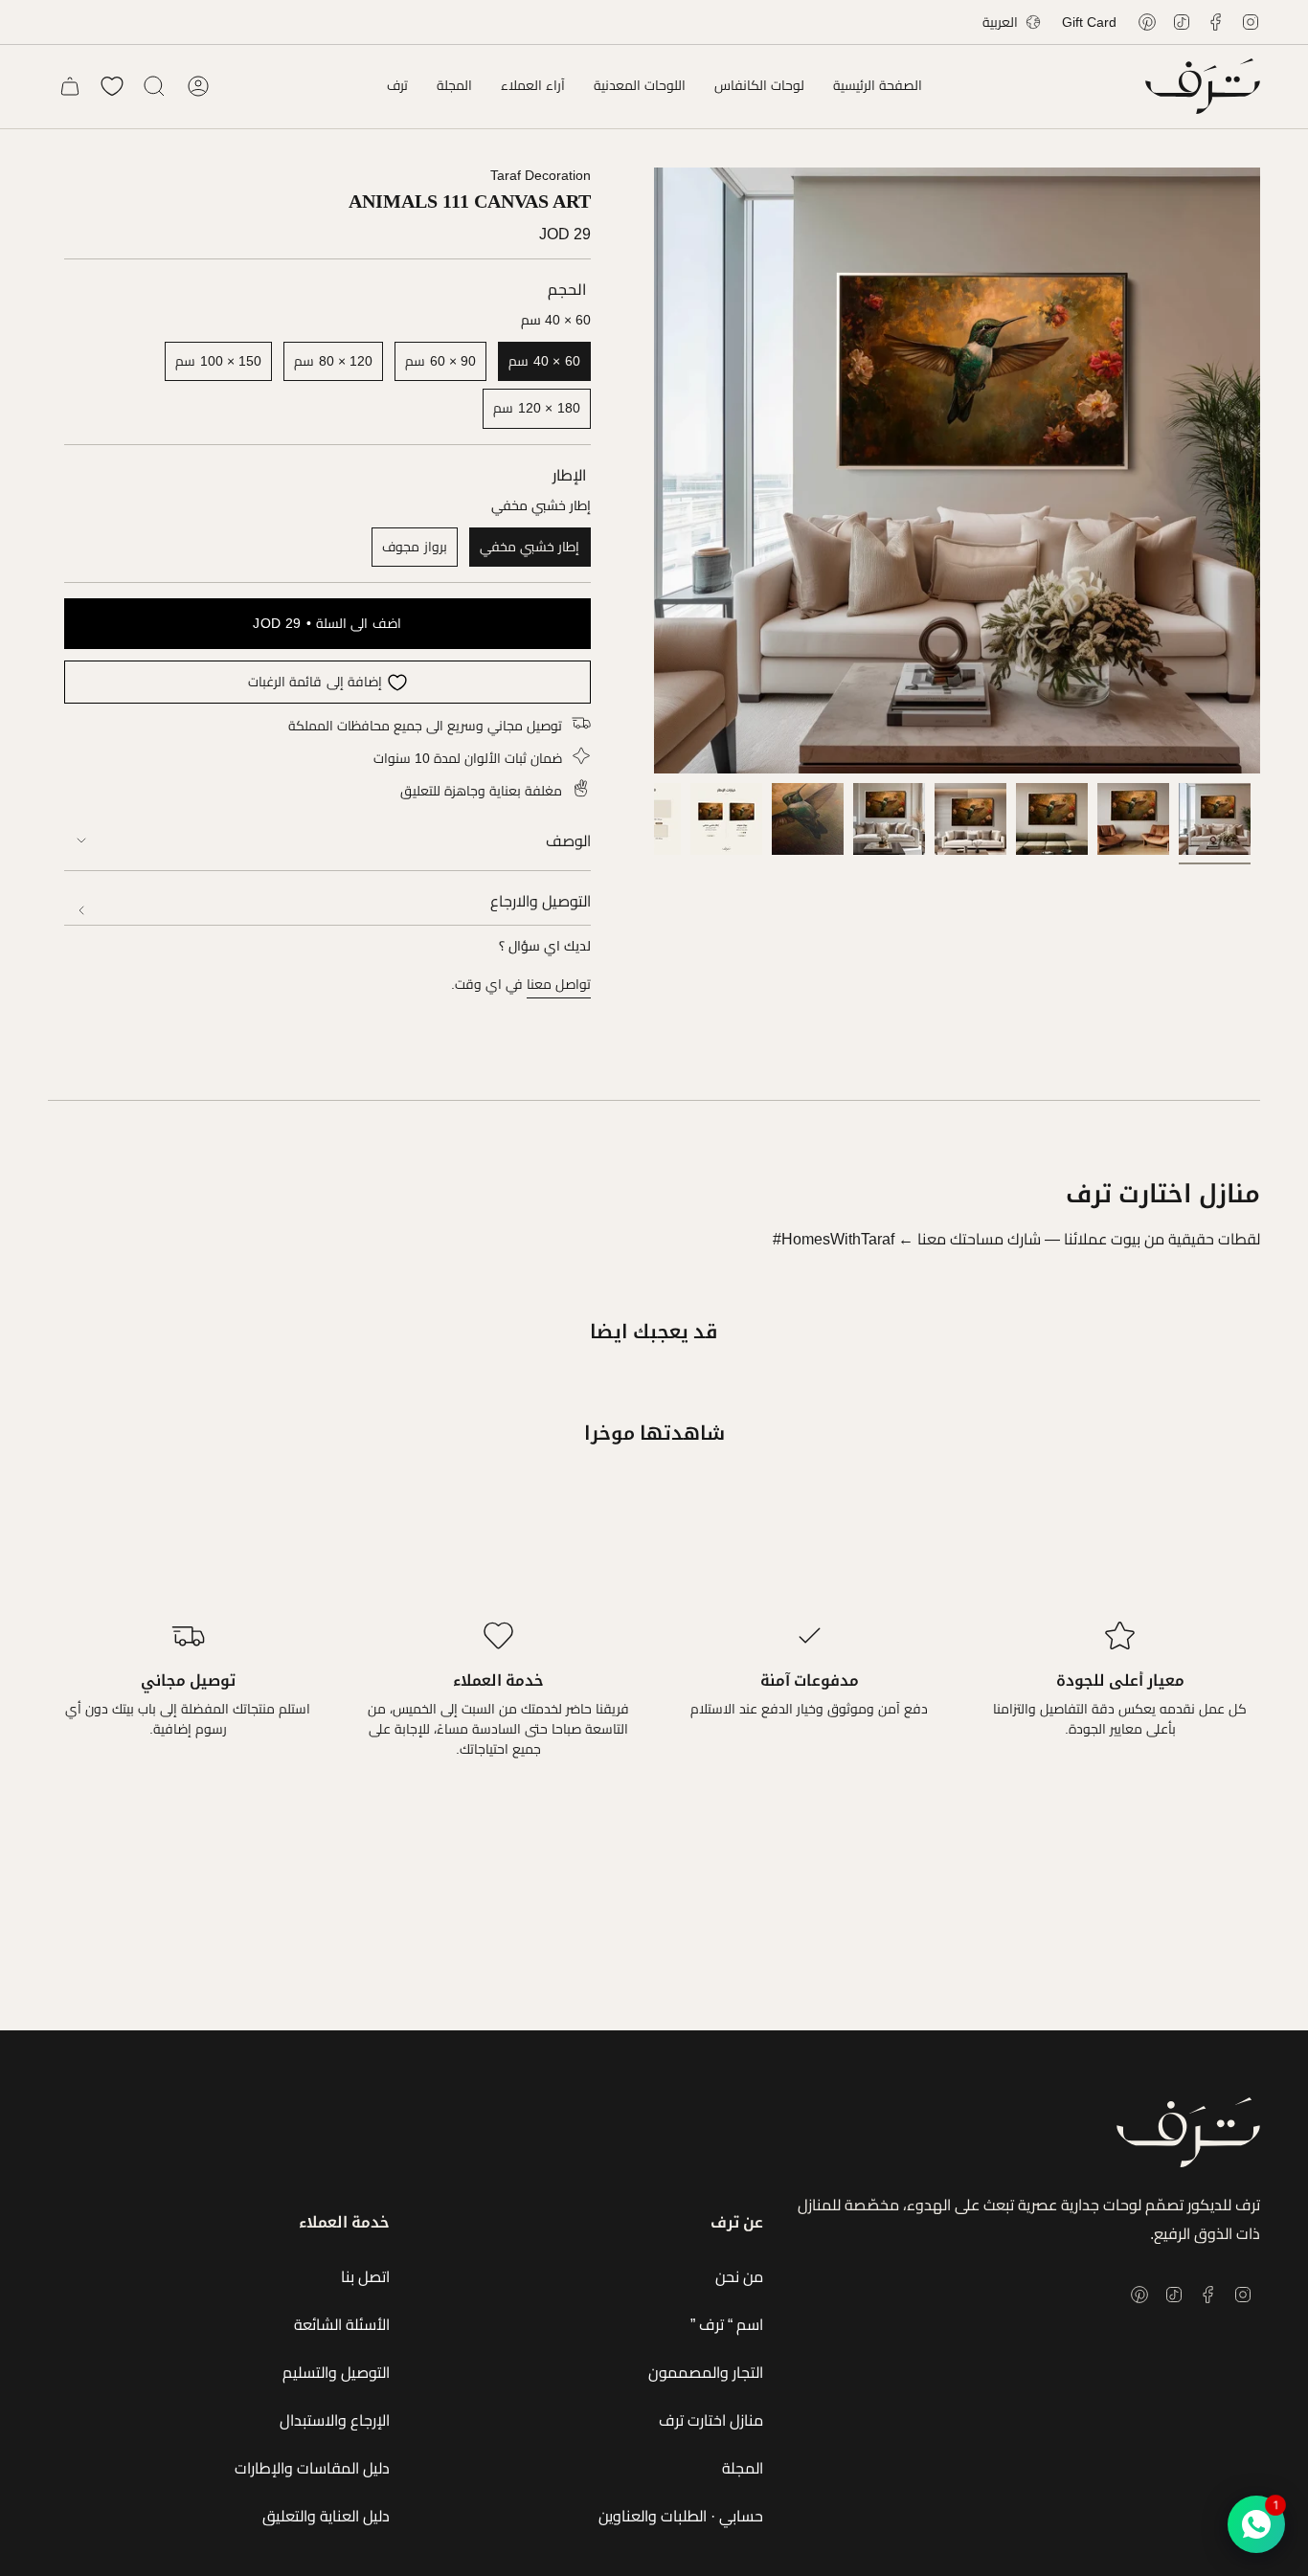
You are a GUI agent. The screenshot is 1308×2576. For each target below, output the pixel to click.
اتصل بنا (365, 2277)
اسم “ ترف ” (727, 2325)
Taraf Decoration (541, 175)
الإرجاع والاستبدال (335, 2420)
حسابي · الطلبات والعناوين (681, 2516)
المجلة (743, 2468)
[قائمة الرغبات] (112, 86)
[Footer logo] (1188, 2132)
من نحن (739, 2277)
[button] (759, 86)
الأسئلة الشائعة (342, 2325)
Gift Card (1089, 22)
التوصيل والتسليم (336, 2373)
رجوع (654, 471)
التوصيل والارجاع (541, 901)
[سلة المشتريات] (70, 86)
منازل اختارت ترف (711, 2420)
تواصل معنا (559, 984)
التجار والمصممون (706, 2373)
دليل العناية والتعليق (326, 2516)
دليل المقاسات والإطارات (312, 2468)
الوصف (568, 841)
